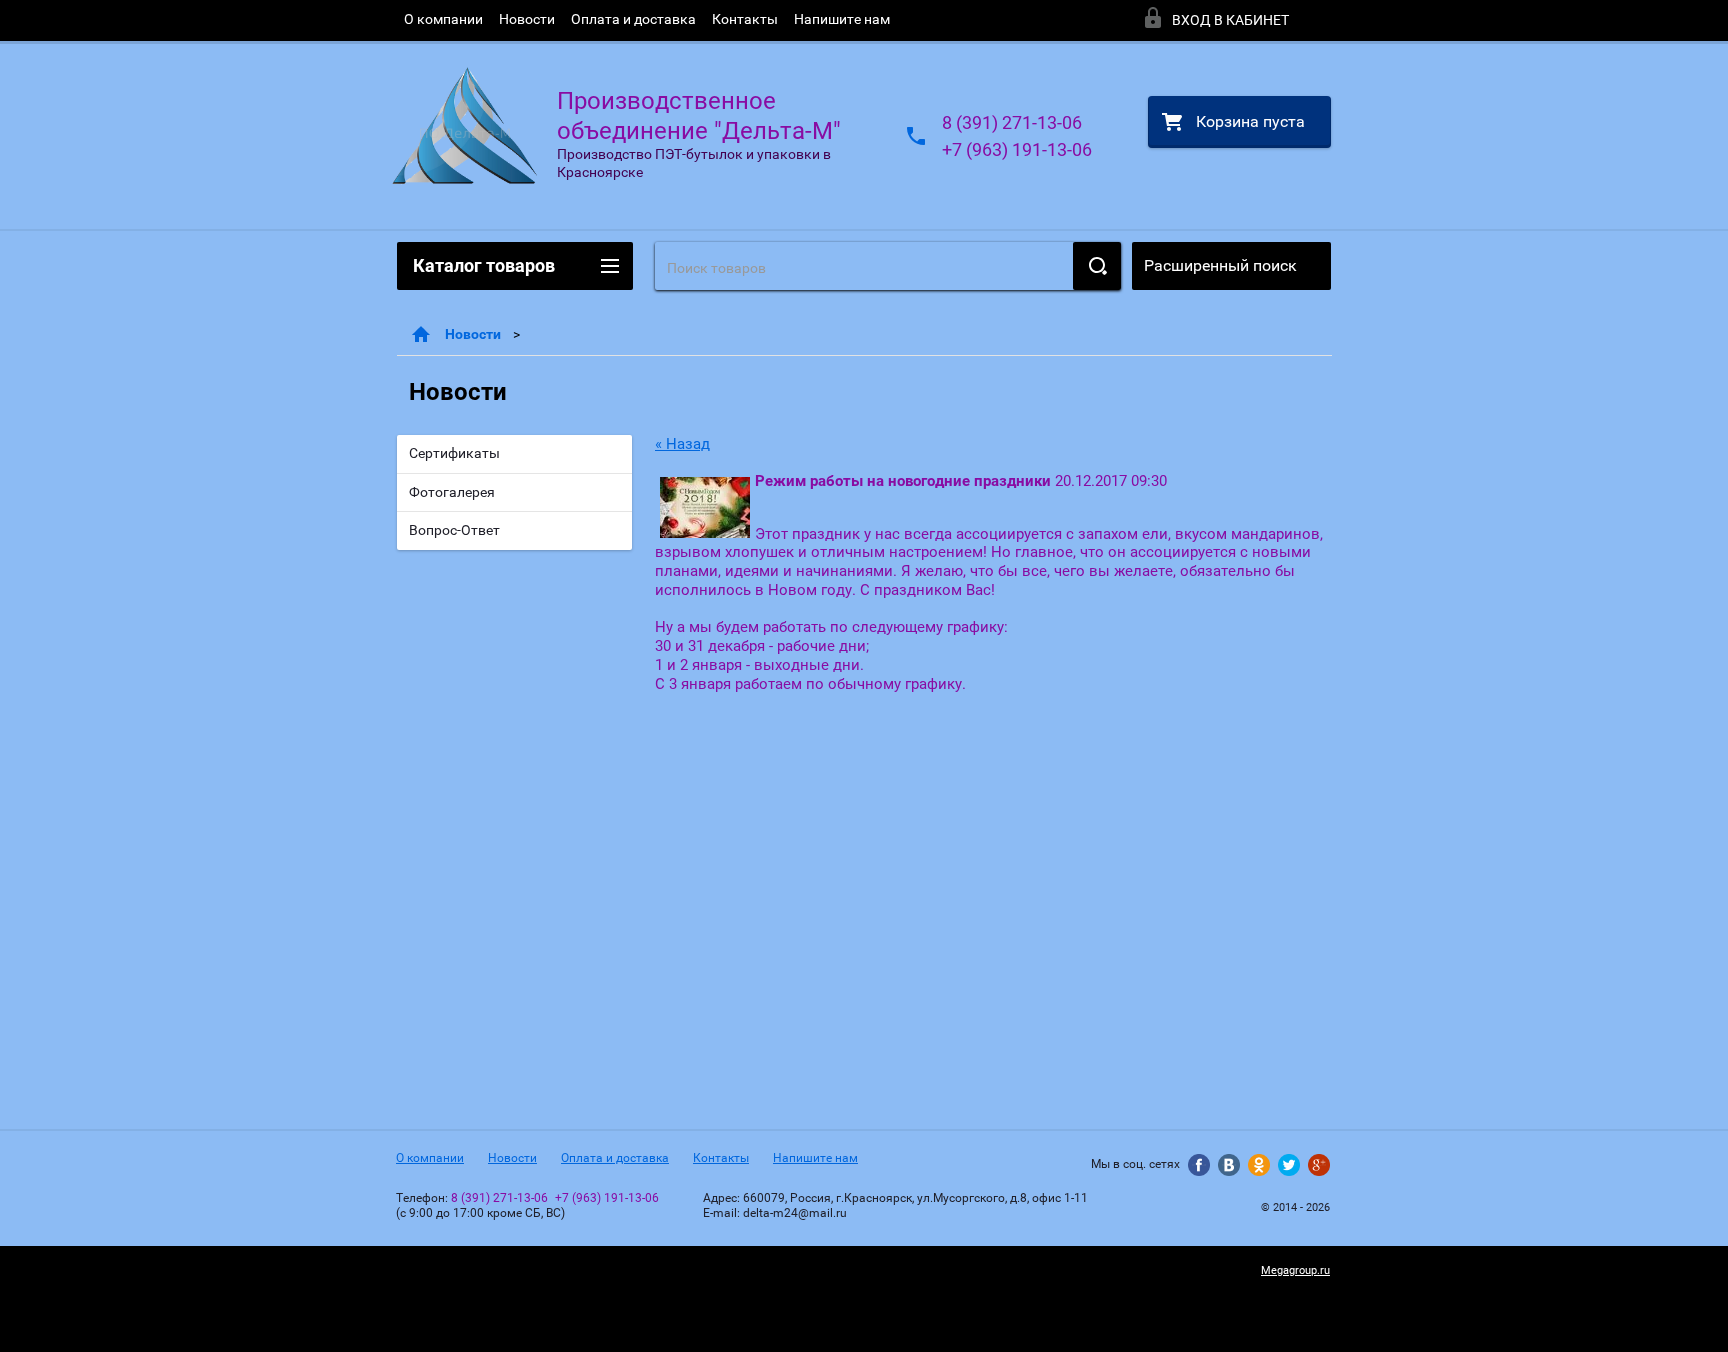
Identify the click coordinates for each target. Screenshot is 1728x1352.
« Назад (682, 444)
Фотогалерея (452, 492)
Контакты (745, 19)
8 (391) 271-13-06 (1012, 122)
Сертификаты (454, 453)
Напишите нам (842, 19)
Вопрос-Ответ (454, 530)
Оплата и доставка (633, 19)
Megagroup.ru (1295, 1270)
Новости (527, 19)
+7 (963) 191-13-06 (1017, 149)
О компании (443, 19)
